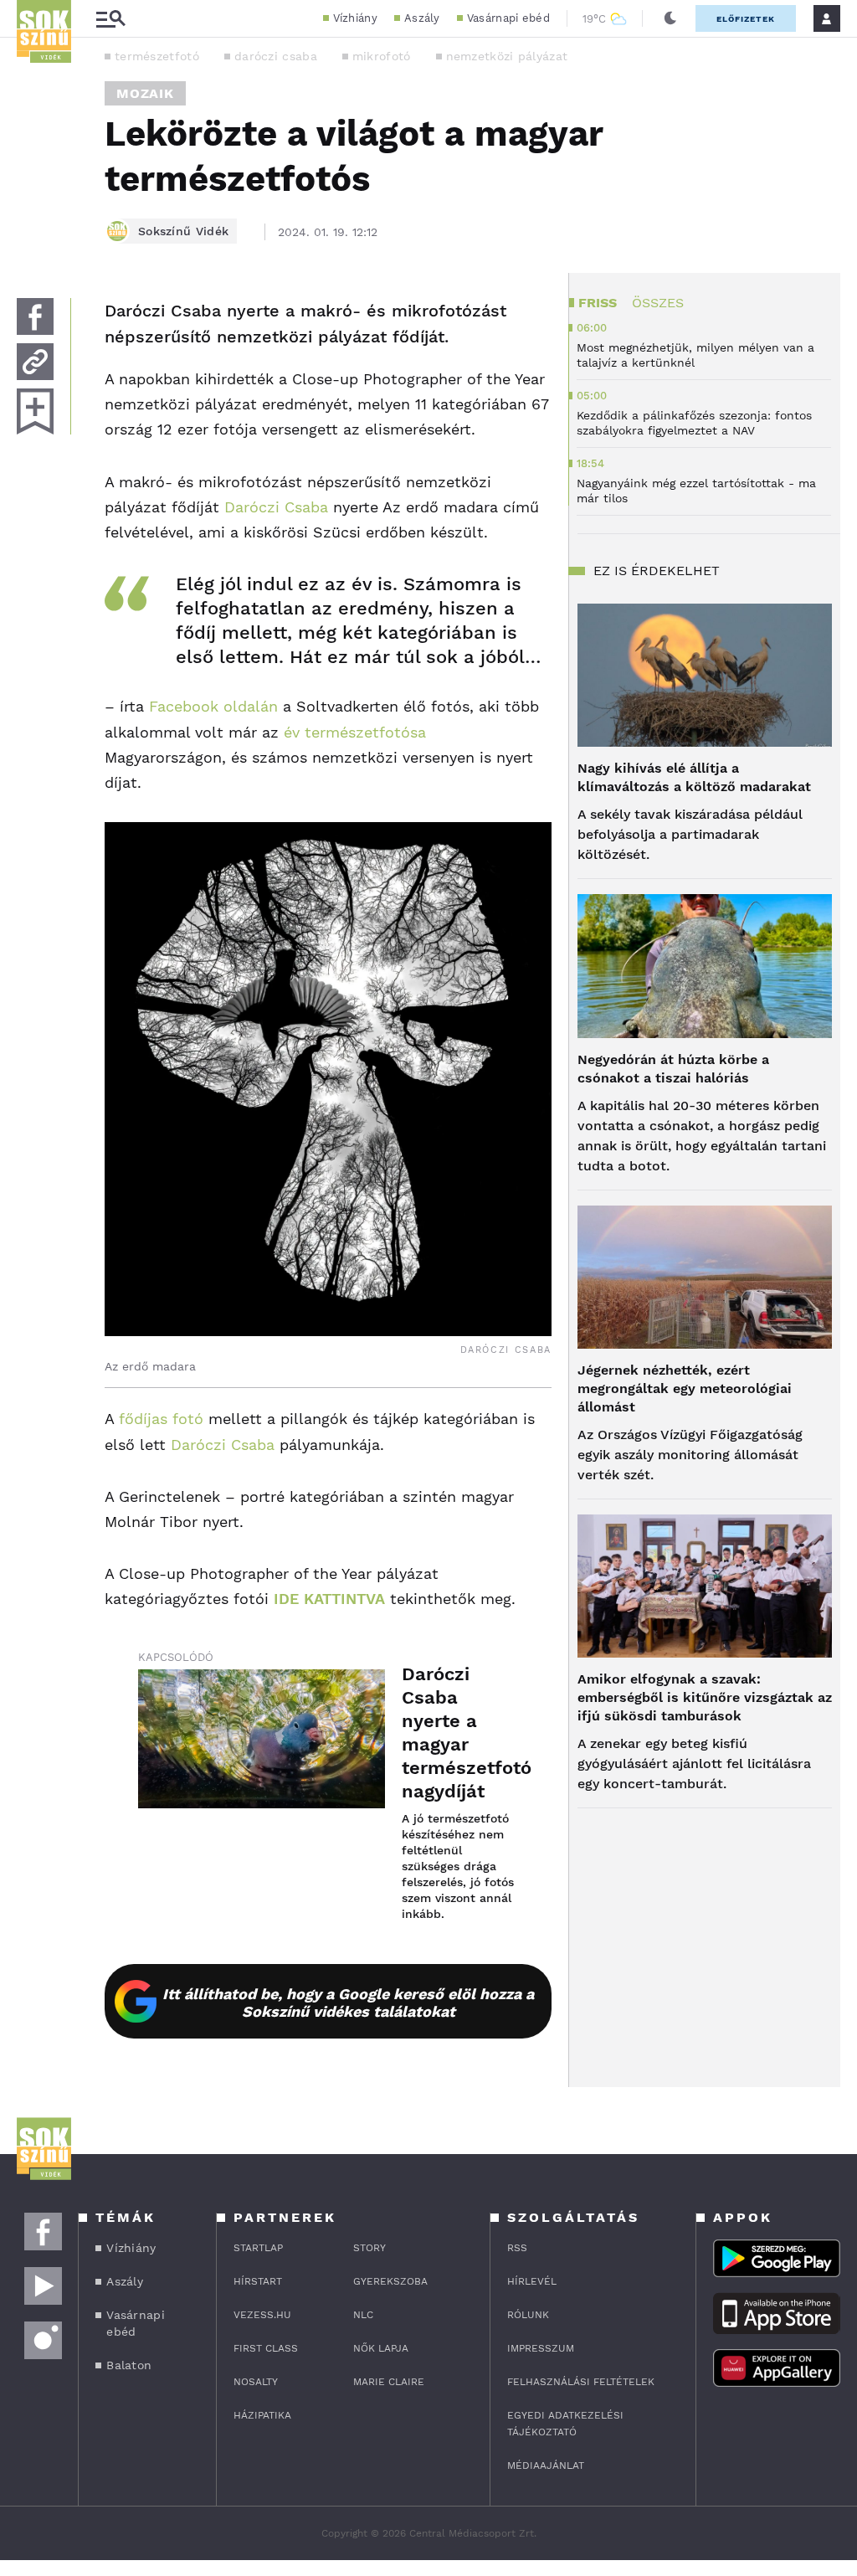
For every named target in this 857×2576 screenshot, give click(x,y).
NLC (363, 2315)
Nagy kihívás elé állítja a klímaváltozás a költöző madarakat (694, 777)
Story (369, 2248)
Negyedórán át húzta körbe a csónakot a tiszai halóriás (673, 1069)
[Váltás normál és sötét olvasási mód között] (670, 18)
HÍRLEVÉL (532, 2281)
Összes (658, 303)
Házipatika (262, 2415)
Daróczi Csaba (276, 507)
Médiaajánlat (546, 2465)
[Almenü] (110, 19)
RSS (517, 2248)
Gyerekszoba (390, 2281)
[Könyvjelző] (35, 411)
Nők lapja (381, 2348)
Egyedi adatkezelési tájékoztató (565, 2424)
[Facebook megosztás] (35, 316)
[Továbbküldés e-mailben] (35, 362)
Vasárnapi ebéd (508, 18)
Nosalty (256, 2382)
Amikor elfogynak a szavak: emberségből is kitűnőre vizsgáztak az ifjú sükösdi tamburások (705, 1697)
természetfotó (157, 56)
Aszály (422, 18)
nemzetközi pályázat (507, 56)
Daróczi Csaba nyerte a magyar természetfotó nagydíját (460, 1733)
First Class (266, 2348)
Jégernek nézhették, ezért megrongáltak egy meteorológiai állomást (685, 1388)
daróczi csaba (276, 56)
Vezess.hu (262, 2315)
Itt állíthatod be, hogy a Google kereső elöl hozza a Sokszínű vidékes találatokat (348, 2003)
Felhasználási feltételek (581, 2382)
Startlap (258, 2248)
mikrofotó (382, 56)
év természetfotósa (355, 732)
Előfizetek (746, 19)
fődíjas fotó (161, 1419)
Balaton (129, 2365)
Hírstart (258, 2281)
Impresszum (541, 2348)
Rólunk (528, 2315)
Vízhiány (355, 18)
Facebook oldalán (213, 706)
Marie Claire (389, 2382)
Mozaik (145, 93)
